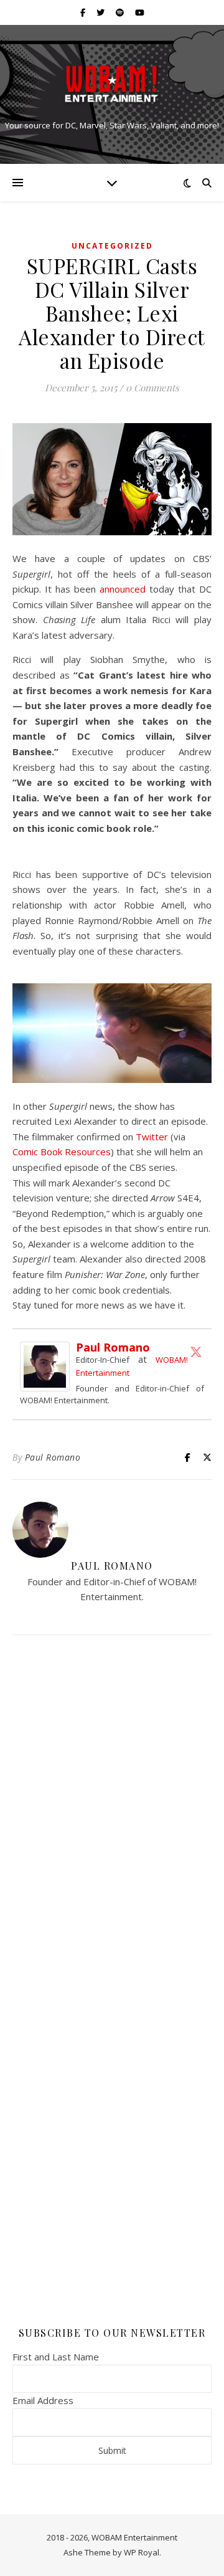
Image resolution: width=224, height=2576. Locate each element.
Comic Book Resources (62, 1152)
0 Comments (152, 388)
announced (123, 589)
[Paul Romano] (48, 1367)
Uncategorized (112, 246)
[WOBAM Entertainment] (112, 84)
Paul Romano (113, 1347)
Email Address (43, 2400)
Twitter (153, 1137)
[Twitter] (196, 1352)
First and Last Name (56, 2357)
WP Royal (142, 2552)
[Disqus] (112, 1810)
